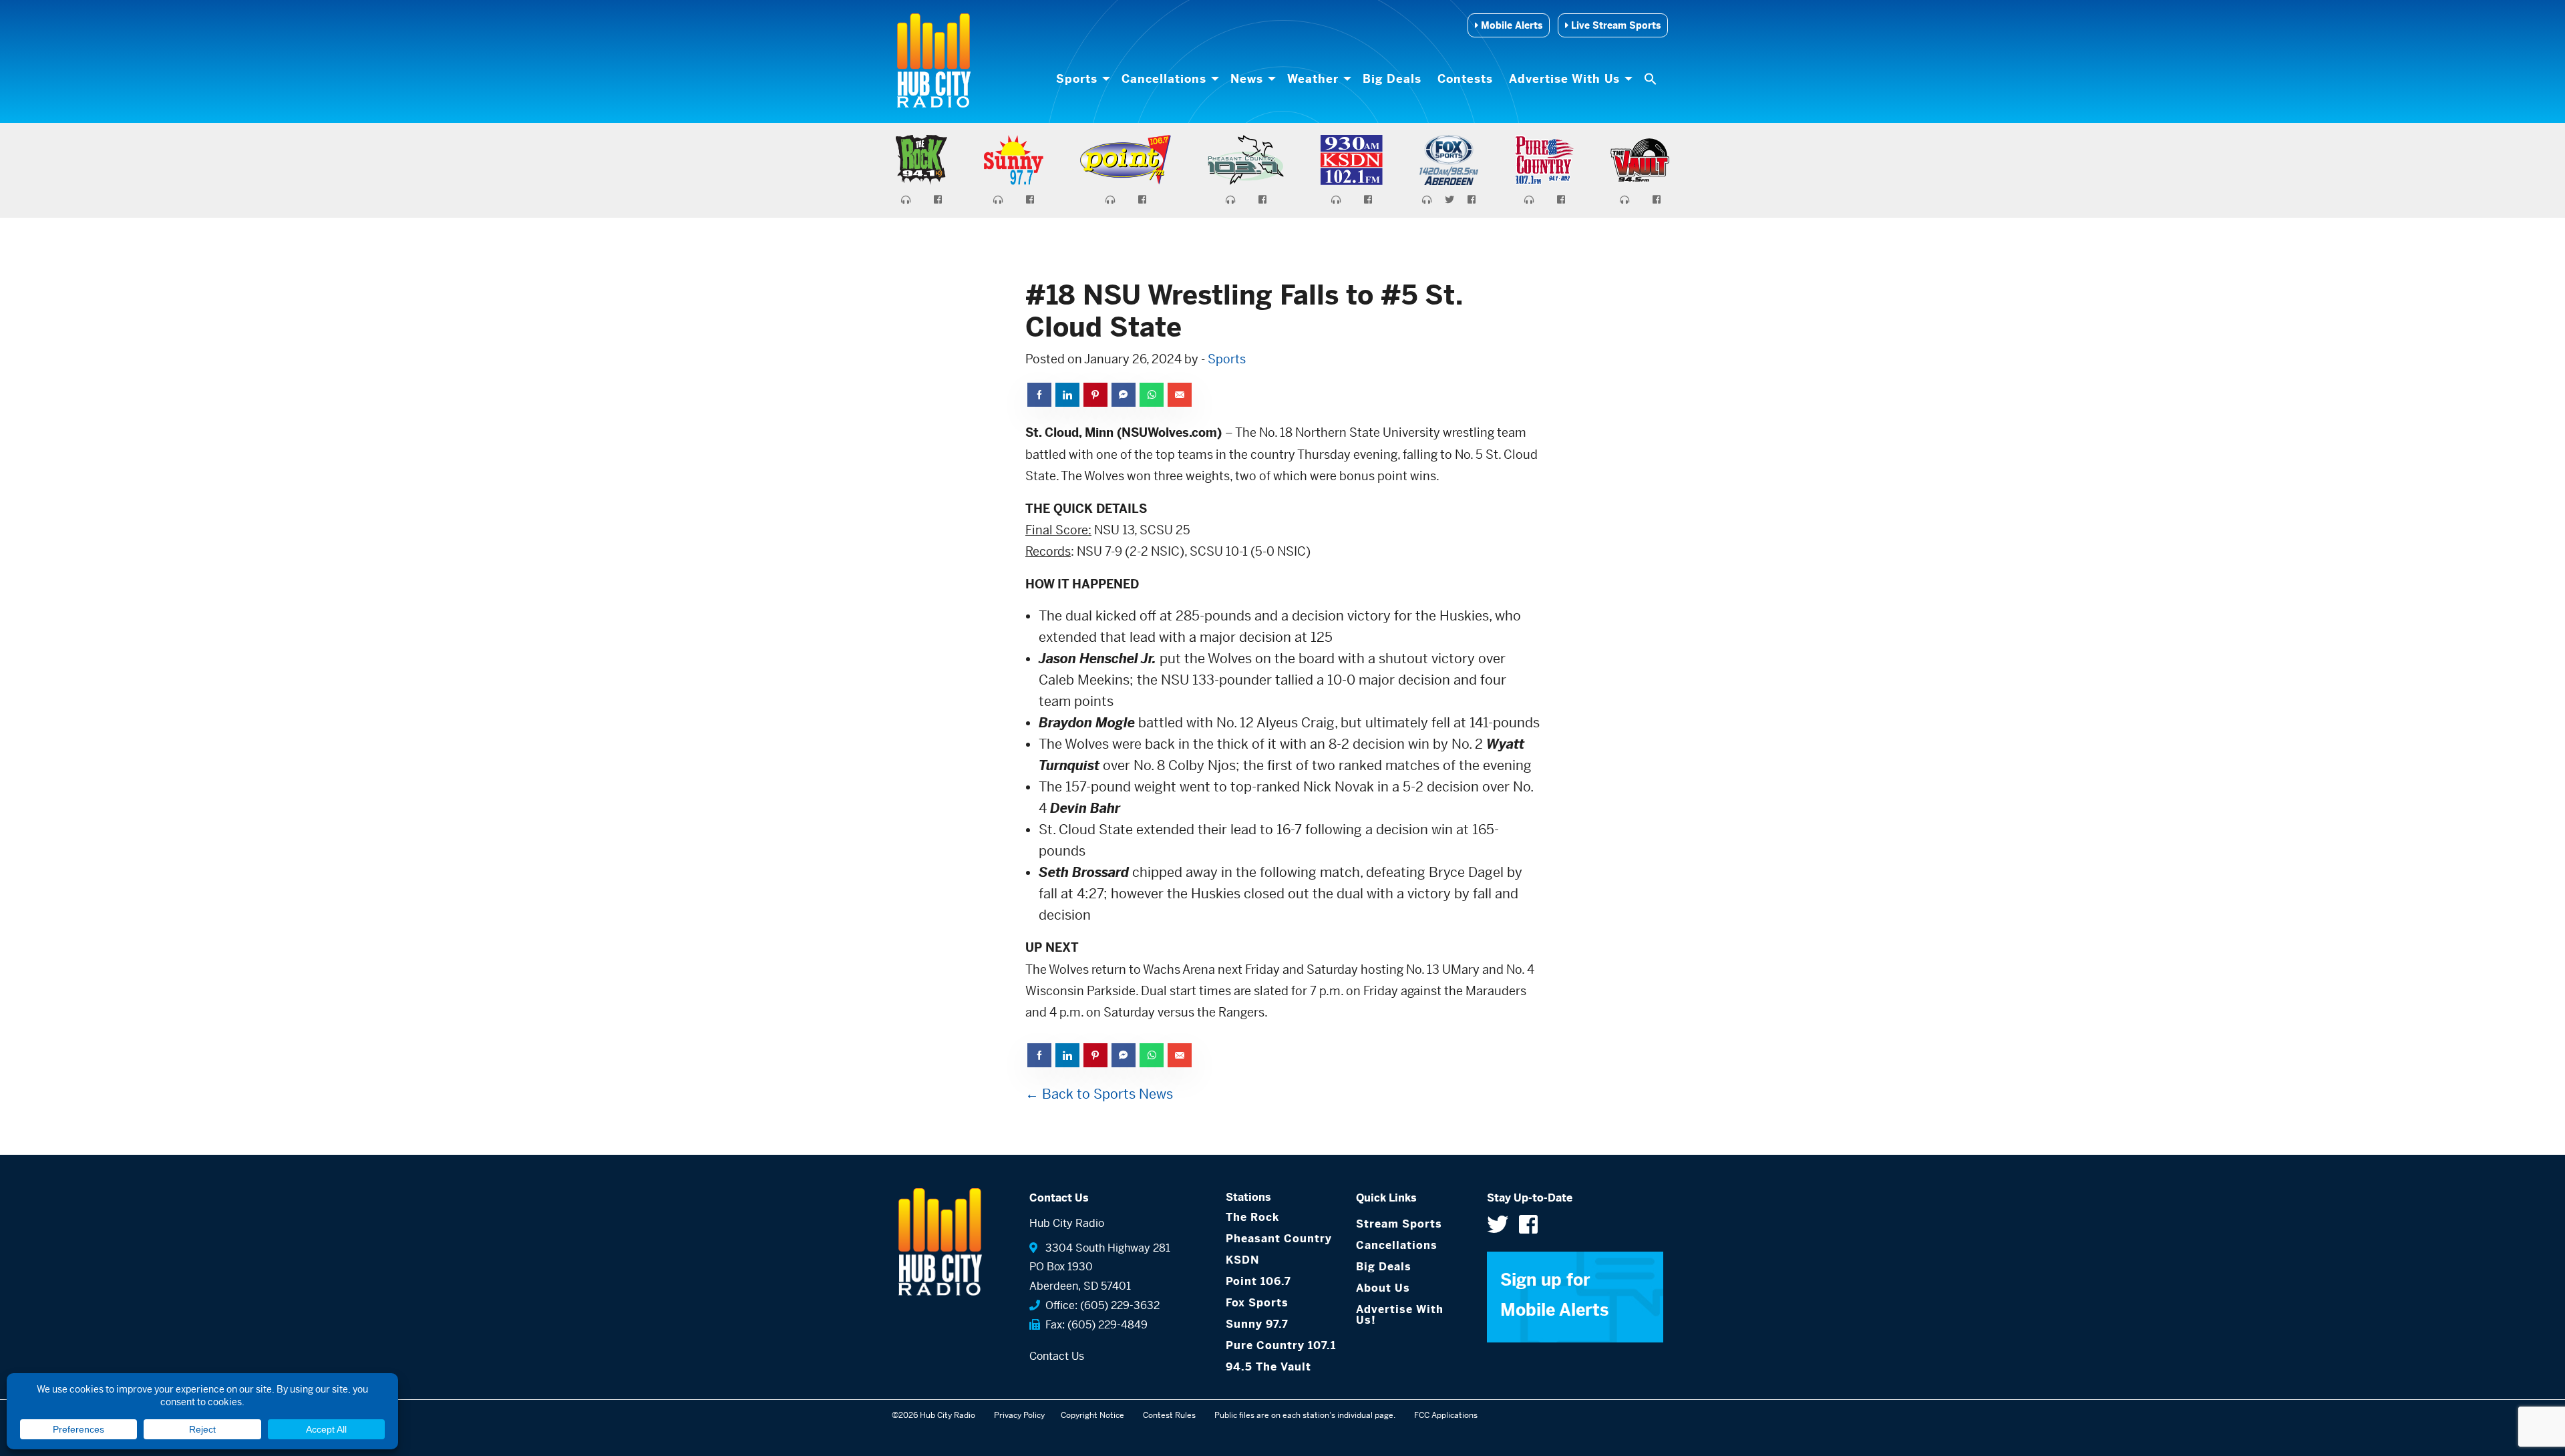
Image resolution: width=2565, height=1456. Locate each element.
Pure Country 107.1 (1281, 1345)
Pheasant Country (1279, 1239)
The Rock (1252, 1217)
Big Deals (1392, 79)
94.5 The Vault (1268, 1367)
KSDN (1242, 1260)
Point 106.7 (1258, 1281)
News (1247, 79)
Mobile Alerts (1510, 25)
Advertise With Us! (1400, 1315)
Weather (1313, 79)
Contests (1465, 79)
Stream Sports (1399, 1224)
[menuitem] (1081, 79)
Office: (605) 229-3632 (1100, 1305)
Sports (1077, 79)
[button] (1652, 79)
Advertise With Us (1564, 79)
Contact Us (1057, 1356)
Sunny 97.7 (1257, 1324)
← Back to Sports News (1099, 1094)
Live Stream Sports (1614, 25)
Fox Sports (1257, 1303)
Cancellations (1164, 79)
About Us (1383, 1288)
